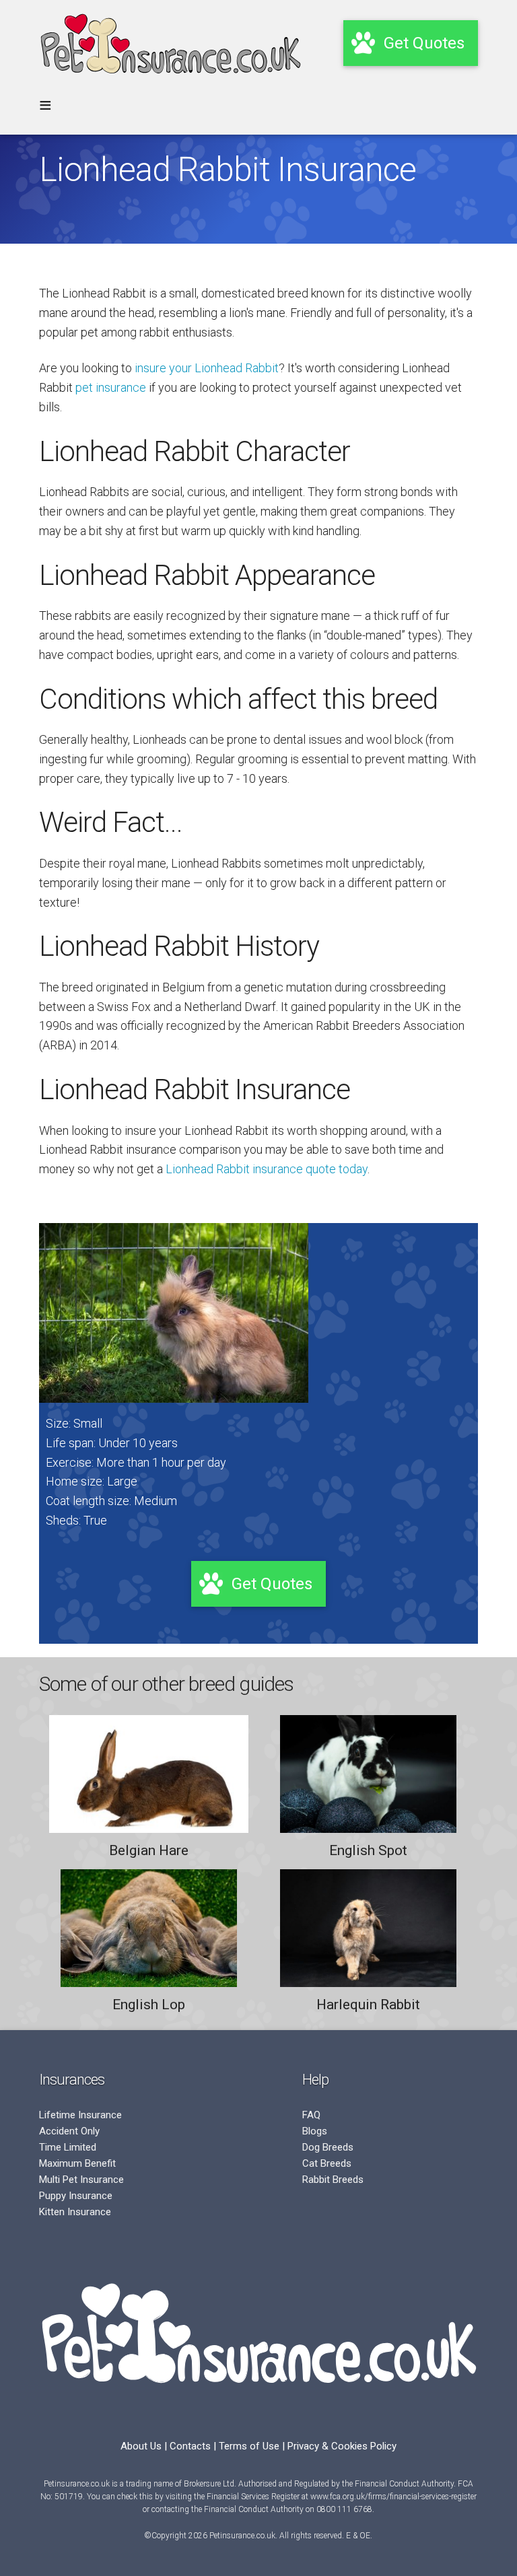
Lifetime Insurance (80, 2115)
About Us (141, 2446)
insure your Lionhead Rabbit (207, 368)
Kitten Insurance (75, 2212)
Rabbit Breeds (333, 2180)
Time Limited (68, 2147)
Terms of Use (249, 2446)
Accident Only (69, 2131)
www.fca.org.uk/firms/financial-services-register (393, 2497)
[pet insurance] (170, 80)
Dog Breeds (328, 2147)
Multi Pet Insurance (81, 2180)
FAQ (311, 2115)
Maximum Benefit (77, 2163)
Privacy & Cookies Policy (342, 2446)
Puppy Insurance (76, 2196)
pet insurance (111, 387)
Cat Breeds (327, 2163)
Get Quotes (272, 1584)
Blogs (315, 2131)
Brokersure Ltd (209, 2484)
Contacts (190, 2446)
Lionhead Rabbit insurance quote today (267, 1169)
